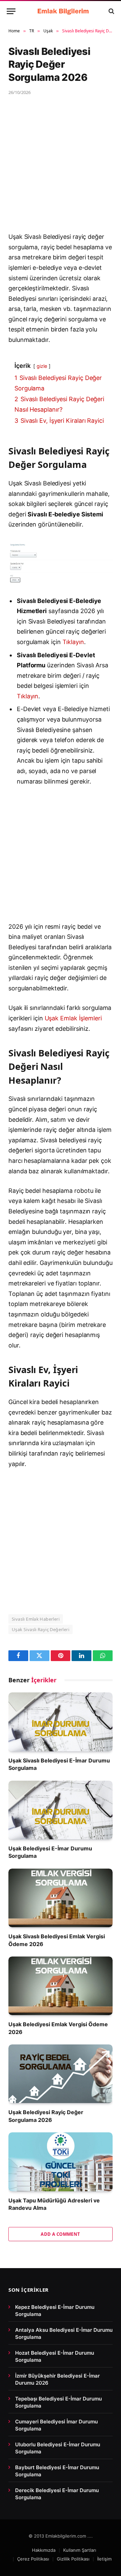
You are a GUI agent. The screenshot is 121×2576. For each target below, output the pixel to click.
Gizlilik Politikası (73, 2559)
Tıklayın (73, 642)
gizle (42, 366)
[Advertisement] (61, 168)
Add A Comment (60, 2234)
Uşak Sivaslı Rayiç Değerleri (41, 1629)
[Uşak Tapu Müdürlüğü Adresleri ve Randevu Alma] (61, 2162)
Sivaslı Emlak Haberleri (36, 1619)
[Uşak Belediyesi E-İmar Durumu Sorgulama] (61, 1810)
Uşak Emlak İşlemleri (73, 1018)
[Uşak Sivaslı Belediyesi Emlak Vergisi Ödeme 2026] (61, 1898)
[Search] (111, 11)
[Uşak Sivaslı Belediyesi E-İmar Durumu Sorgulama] (61, 1722)
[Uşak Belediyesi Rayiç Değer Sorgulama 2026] (61, 2074)
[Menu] (11, 11)
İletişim (104, 2559)
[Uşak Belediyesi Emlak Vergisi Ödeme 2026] (61, 1986)
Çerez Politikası (33, 2559)
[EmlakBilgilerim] (64, 11)
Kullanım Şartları (80, 2550)
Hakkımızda (44, 2550)
